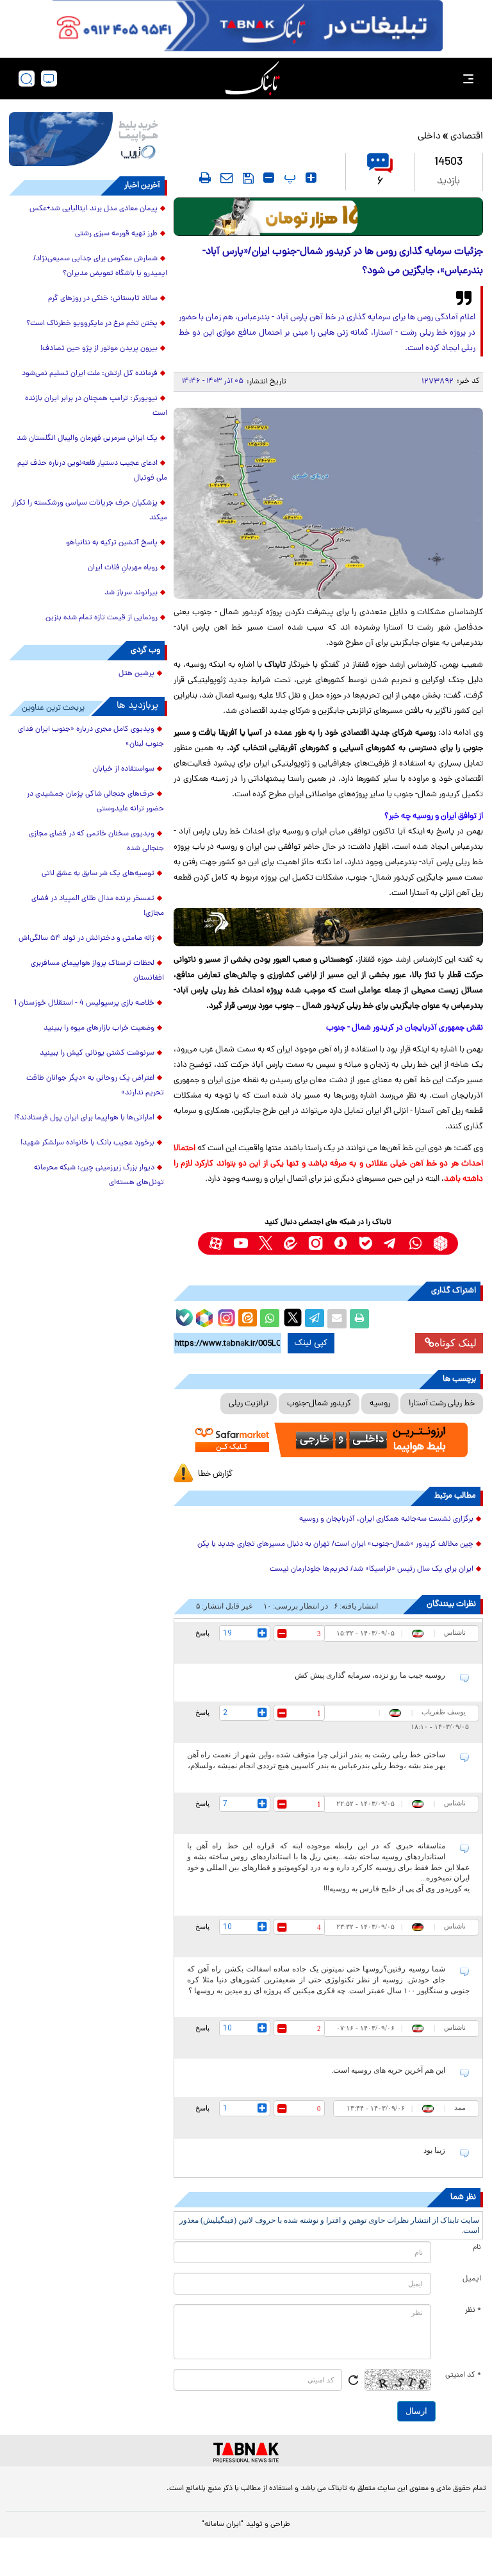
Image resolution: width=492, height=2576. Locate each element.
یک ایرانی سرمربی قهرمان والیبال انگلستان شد (87, 439)
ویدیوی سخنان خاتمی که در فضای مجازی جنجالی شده (96, 841)
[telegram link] (390, 1243)
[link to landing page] (252, 79)
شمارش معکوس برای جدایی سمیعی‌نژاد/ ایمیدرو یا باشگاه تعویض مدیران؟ (100, 266)
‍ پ (288, 178)
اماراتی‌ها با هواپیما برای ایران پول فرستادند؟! (84, 1118)
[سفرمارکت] (328, 1440)
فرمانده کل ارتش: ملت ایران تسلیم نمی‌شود (90, 374)
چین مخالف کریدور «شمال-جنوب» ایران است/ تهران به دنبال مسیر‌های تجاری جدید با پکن (335, 1544)
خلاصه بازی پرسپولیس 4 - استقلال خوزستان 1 (84, 1003)
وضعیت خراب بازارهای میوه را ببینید (99, 1028)
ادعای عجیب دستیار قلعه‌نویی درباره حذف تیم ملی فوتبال (92, 471)
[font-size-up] (311, 178)
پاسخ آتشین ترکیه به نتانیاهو (112, 543)
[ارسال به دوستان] (337, 1319)
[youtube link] (241, 1243)
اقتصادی (467, 137)
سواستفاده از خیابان (124, 769)
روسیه (380, 1404)
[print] (205, 178)
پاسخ (202, 1633)
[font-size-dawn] (269, 178)
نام (477, 2248)
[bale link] (365, 1243)
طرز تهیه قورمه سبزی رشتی (116, 234)
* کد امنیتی (463, 2375)
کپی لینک (311, 1343)
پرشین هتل (136, 674)
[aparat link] (216, 1243)
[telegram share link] (315, 1319)
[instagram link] (316, 1243)
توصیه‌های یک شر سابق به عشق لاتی (98, 874)
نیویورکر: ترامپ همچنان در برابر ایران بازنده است (96, 406)
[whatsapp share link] (270, 1319)
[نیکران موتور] (328, 927)
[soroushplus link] (340, 1243)
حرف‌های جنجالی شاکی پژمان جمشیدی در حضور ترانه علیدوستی (95, 802)
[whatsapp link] (415, 1243)
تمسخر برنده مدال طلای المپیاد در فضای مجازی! (98, 906)
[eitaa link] (291, 1243)
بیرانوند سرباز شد (131, 593)
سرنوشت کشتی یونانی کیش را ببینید (97, 1053)
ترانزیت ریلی (249, 1404)
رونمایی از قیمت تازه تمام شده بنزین (102, 618)
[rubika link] (440, 1243)
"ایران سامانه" (223, 2525)
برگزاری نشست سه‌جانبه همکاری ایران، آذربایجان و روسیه (386, 1519)
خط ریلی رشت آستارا (442, 1404)
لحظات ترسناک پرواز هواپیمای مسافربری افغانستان (97, 971)
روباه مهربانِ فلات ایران (123, 568)
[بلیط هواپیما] (88, 139)
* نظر (473, 2311)
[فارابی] (328, 217)
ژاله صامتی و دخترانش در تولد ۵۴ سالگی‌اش (86, 939)
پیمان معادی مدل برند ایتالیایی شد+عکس (94, 209)
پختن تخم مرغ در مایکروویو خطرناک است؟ (92, 324)
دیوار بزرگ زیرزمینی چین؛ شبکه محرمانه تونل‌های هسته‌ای (99, 1175)
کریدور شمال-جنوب (319, 1404)
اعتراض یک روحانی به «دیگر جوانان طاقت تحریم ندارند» (95, 1086)
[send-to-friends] (227, 178)
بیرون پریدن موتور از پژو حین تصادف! (99, 349)
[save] (248, 178)
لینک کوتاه (455, 1343)
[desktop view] (49, 79)
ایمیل (472, 2279)
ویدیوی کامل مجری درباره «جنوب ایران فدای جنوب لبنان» (91, 737)
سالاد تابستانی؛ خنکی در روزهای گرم (103, 299)
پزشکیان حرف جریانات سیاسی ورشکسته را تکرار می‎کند (89, 511)
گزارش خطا (215, 1474)
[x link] (266, 1243)
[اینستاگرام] (225, 1316)
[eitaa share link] (247, 1319)
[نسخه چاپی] (359, 1319)
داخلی (429, 137)
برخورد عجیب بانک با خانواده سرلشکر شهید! (87, 1143)
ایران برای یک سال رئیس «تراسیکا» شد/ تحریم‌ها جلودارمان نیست (372, 1569)
